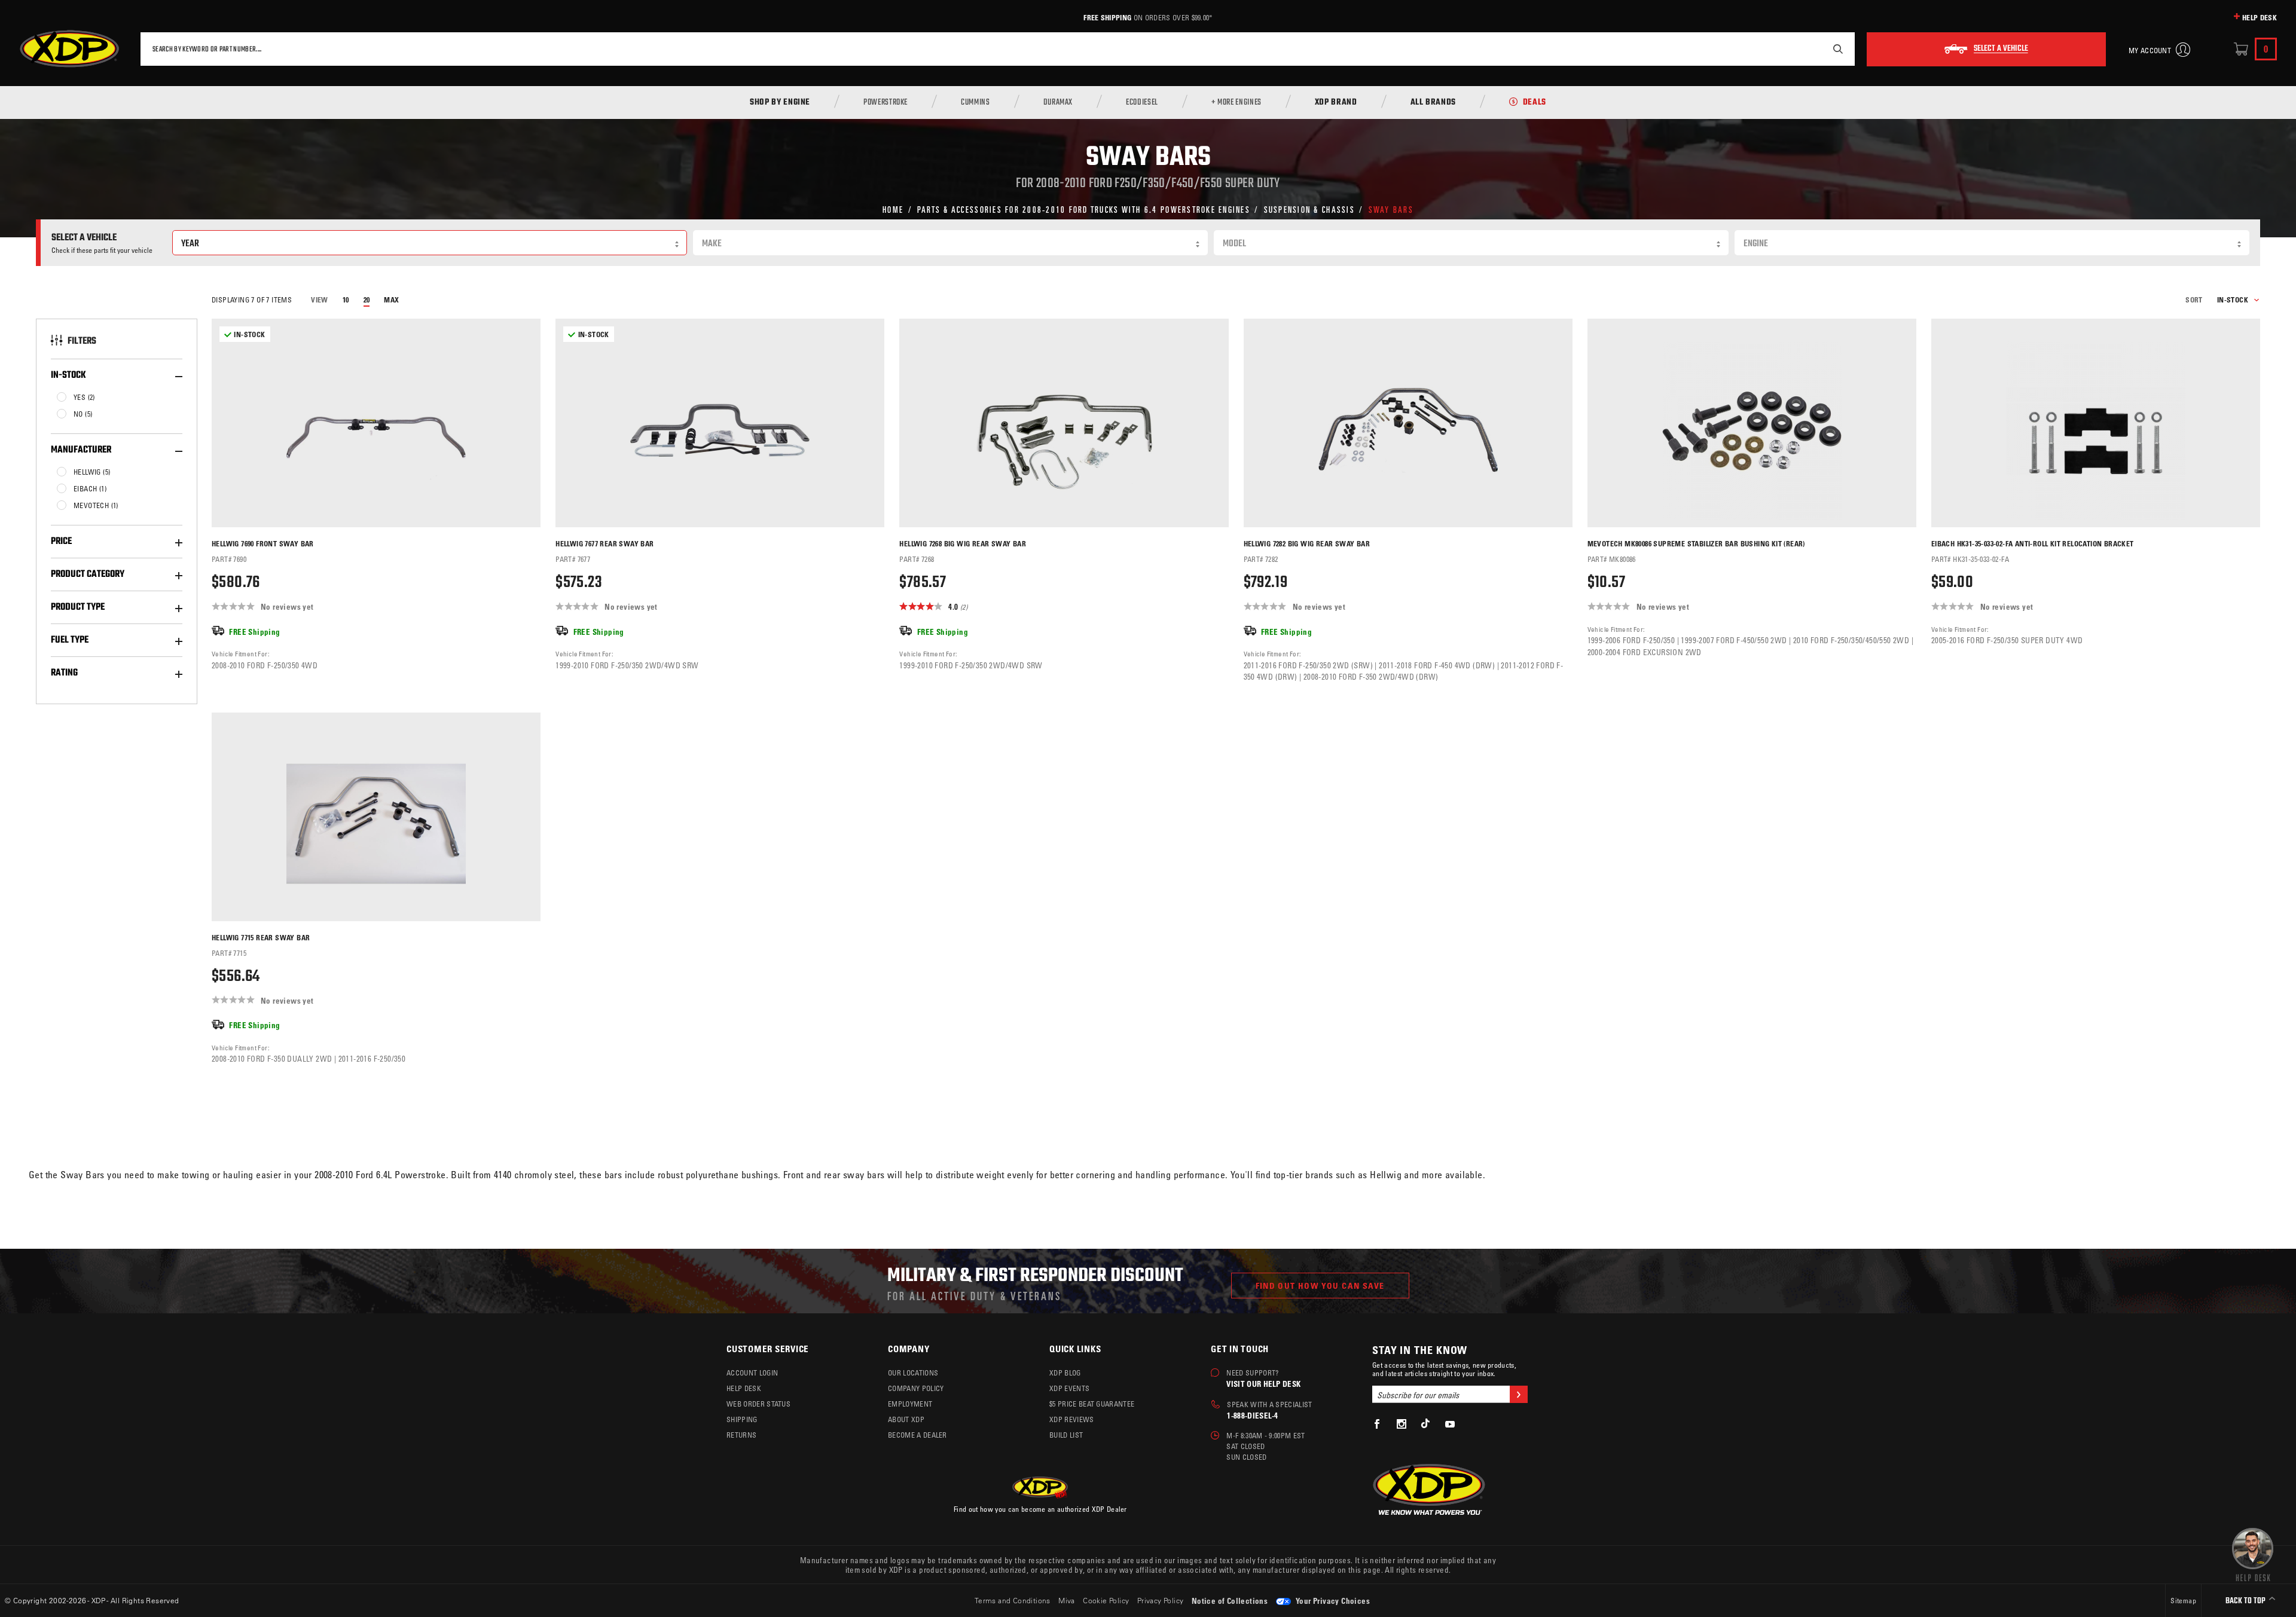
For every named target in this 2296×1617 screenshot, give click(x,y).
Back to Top (2246, 1601)
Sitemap (2183, 1600)
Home (893, 209)
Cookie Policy (1106, 1600)
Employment (910, 1404)
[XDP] (69, 49)
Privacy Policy (1161, 1600)
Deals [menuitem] (1535, 103)
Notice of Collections (1230, 1601)
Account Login (752, 1373)
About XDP (906, 1419)
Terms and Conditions (1013, 1600)
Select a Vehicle (2001, 49)
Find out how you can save (1320, 1286)
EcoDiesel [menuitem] (1142, 103)
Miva (1067, 1600)
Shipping (742, 1419)
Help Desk (2260, 17)
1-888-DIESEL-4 (1252, 1415)
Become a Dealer (918, 1435)
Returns (741, 1435)
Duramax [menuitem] (1058, 103)
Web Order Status (758, 1404)
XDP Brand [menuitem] (1336, 103)
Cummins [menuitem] (975, 103)
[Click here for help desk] (2253, 1554)
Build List (1066, 1435)
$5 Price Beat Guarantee (1092, 1404)
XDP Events (1069, 1388)
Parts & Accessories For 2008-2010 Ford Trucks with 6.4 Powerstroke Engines (1084, 209)
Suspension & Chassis (1309, 209)
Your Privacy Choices (1332, 1601)
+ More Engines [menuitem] (1236, 103)
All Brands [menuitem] (1433, 103)
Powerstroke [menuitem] (886, 103)
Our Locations (913, 1373)
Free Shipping (1107, 17)
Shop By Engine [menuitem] (780, 103)
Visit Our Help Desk (1263, 1384)
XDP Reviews (1072, 1419)
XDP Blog (1065, 1373)
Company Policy (916, 1388)
